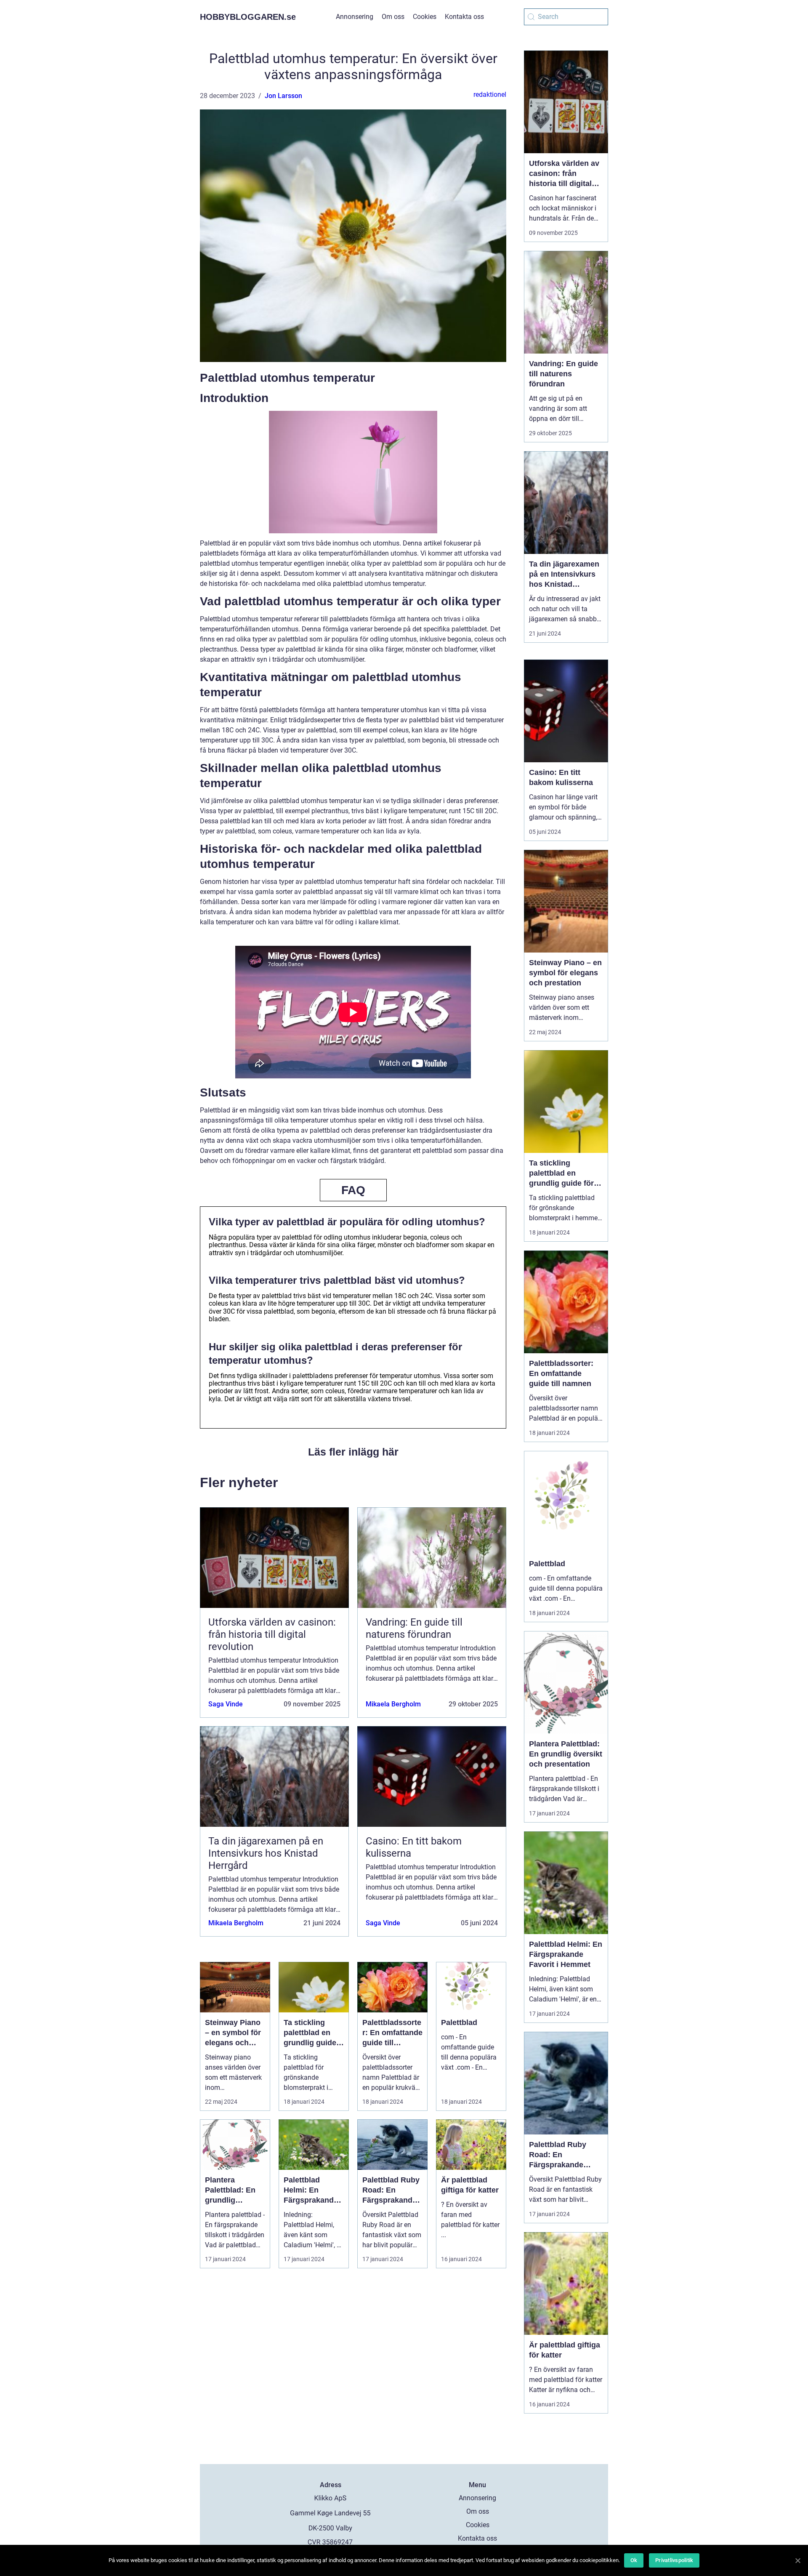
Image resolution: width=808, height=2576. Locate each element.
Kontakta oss (464, 17)
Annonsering (355, 17)
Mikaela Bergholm (393, 1704)
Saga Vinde (226, 1704)
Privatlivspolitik (674, 2560)
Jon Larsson (283, 96)
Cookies (425, 17)
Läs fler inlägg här (353, 1452)
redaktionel (490, 94)
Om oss (393, 17)
